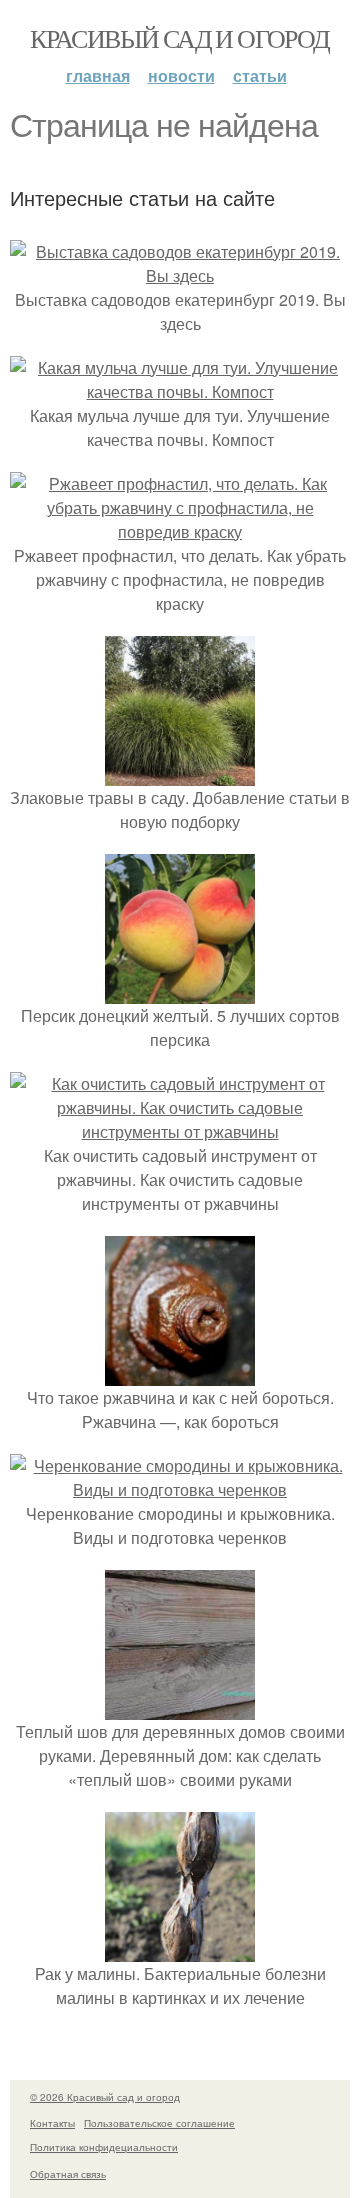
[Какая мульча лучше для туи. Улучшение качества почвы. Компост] (180, 391)
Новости (181, 75)
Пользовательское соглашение (159, 2123)
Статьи (260, 75)
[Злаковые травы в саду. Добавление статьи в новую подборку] (180, 773)
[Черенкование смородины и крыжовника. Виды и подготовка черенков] (180, 1489)
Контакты (52, 2123)
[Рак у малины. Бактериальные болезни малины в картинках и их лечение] (180, 1949)
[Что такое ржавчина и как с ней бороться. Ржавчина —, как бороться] (180, 1373)
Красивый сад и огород (179, 38)
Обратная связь (68, 2174)
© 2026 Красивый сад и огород (105, 2097)
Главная (98, 75)
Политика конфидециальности (104, 2147)
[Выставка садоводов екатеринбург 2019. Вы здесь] (180, 275)
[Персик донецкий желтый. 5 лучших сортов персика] (180, 991)
